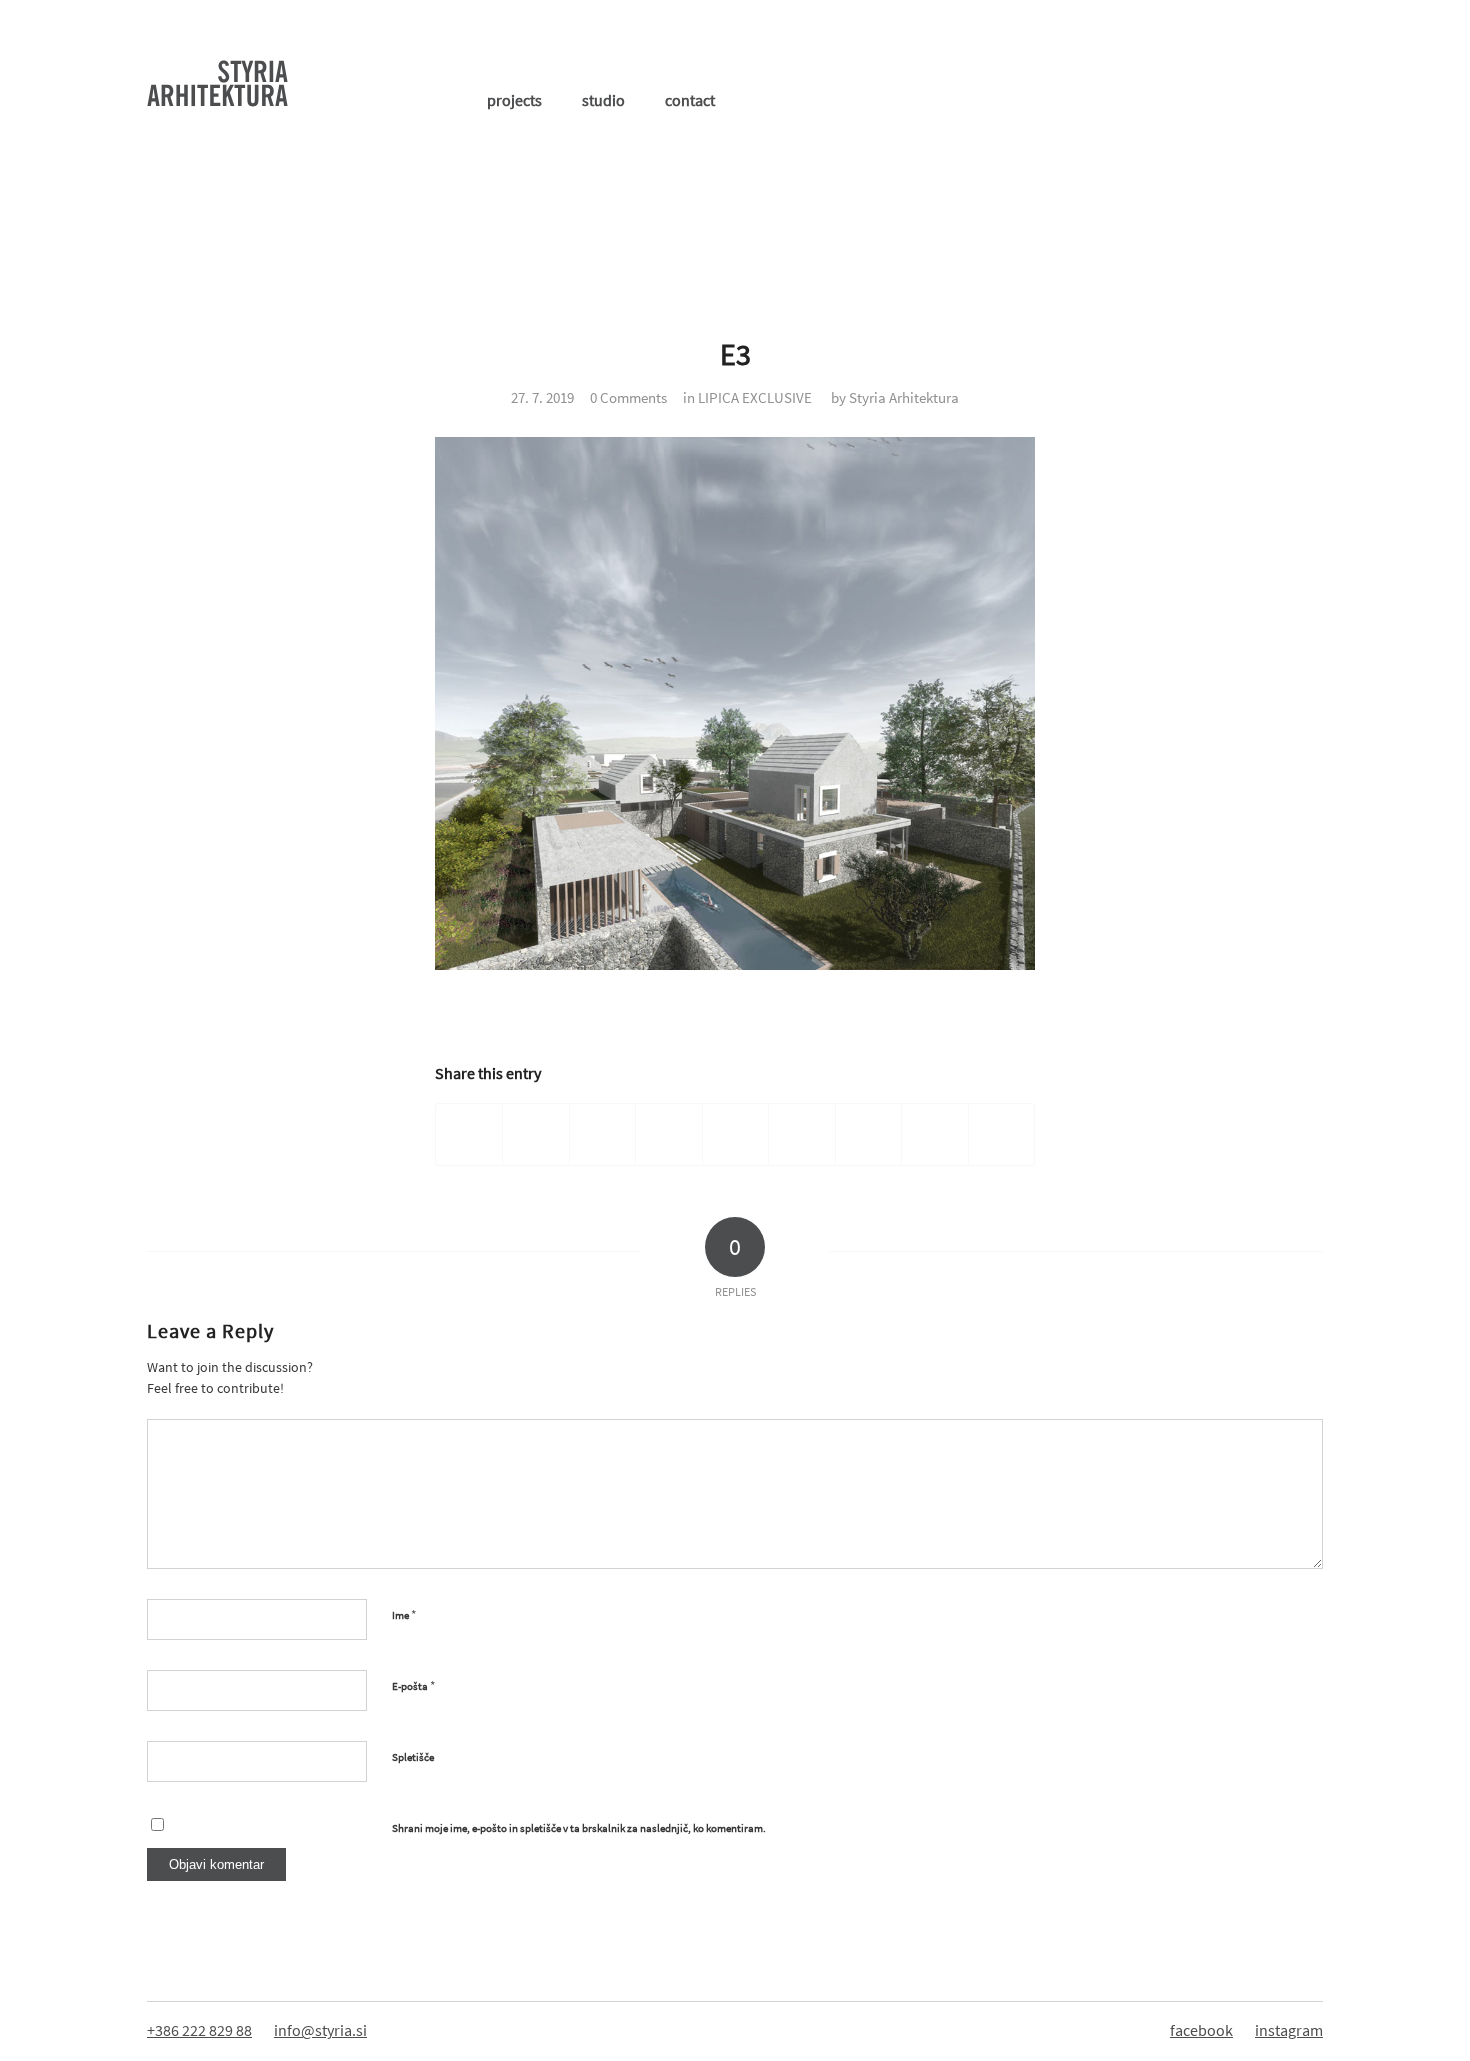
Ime (404, 1614)
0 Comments (628, 397)
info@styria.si (320, 2030)
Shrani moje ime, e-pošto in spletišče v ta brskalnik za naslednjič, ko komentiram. (579, 1828)
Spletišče (413, 1757)
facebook (1201, 2030)
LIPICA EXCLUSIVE (755, 397)
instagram (1289, 2030)
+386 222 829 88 (199, 2030)
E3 (735, 354)
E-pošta (413, 1685)
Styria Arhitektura (904, 397)
